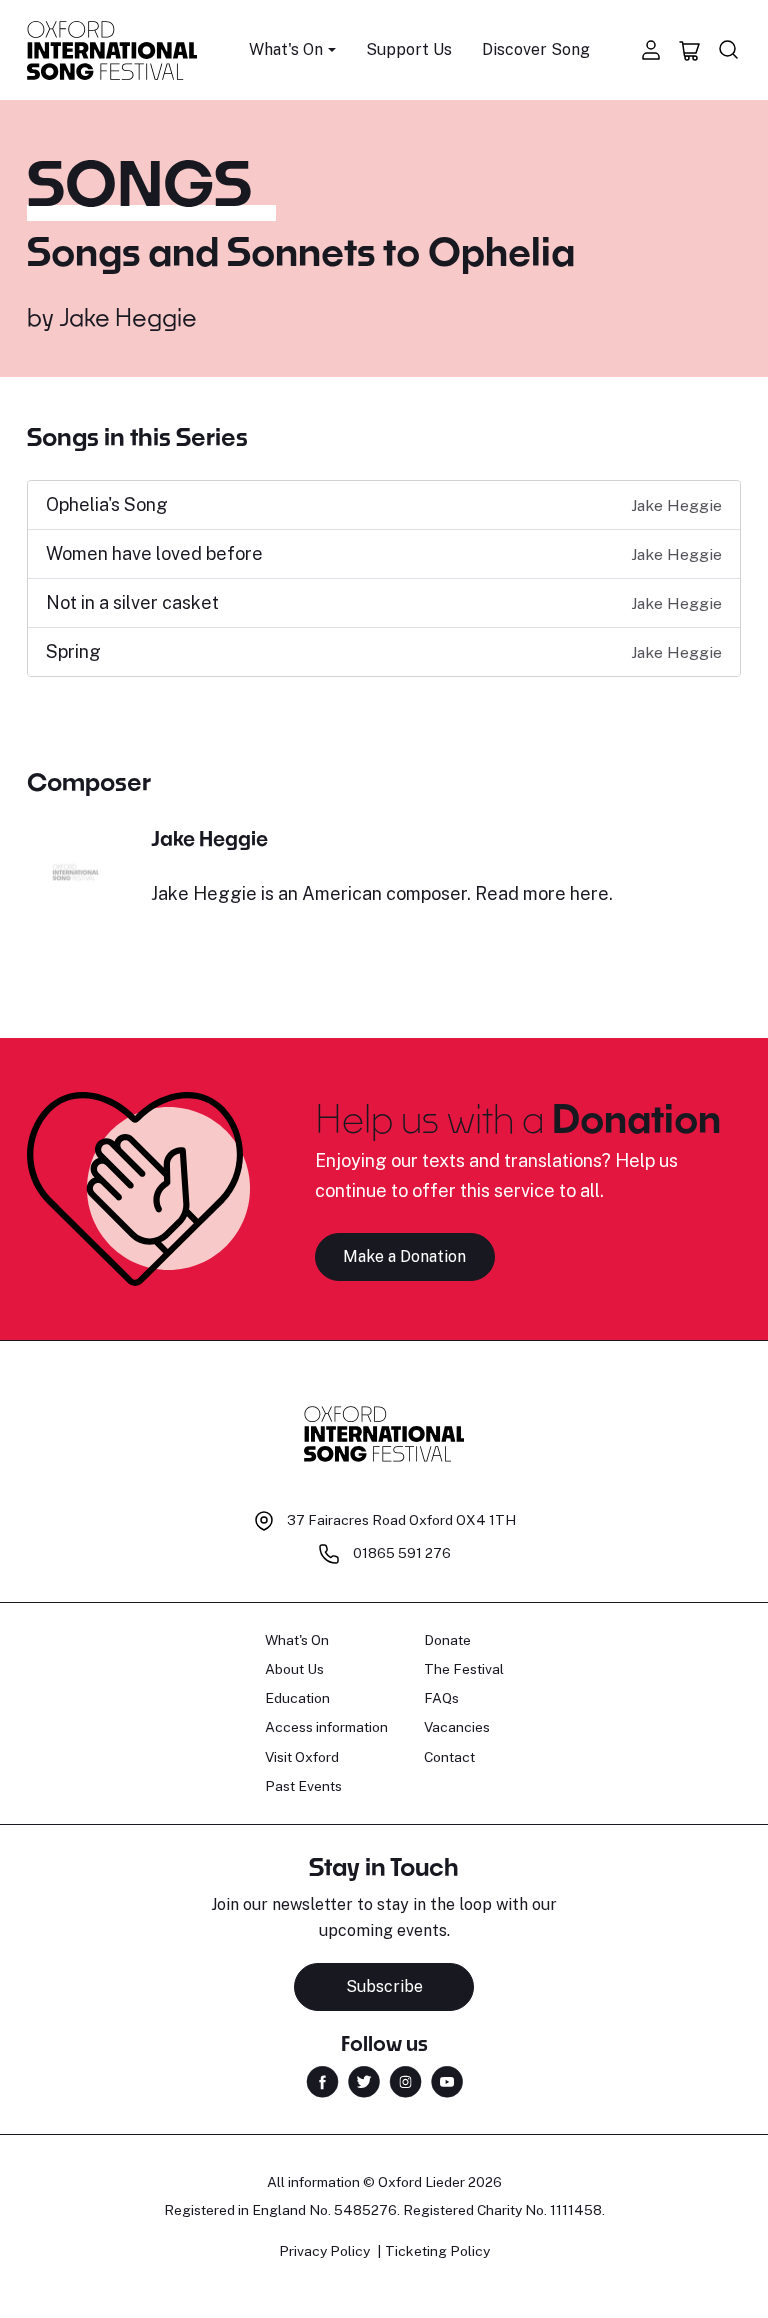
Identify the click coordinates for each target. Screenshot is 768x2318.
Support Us (409, 49)
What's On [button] (286, 49)
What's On (297, 1640)
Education (297, 1698)
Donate (447, 1640)
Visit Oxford (302, 1757)
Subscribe (384, 1986)
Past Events (303, 1786)
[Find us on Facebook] (322, 2080)
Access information (326, 1727)
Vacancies (457, 1727)
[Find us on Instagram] (405, 2080)
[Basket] (690, 50)
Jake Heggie (128, 316)
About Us (294, 1669)
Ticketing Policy (437, 2251)
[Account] (651, 50)
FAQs (441, 1698)
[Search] (729, 50)
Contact (449, 1757)
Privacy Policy (324, 2251)
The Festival (464, 1669)
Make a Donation (404, 1256)
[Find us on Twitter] (364, 2080)
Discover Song (536, 49)
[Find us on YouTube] (447, 2080)
